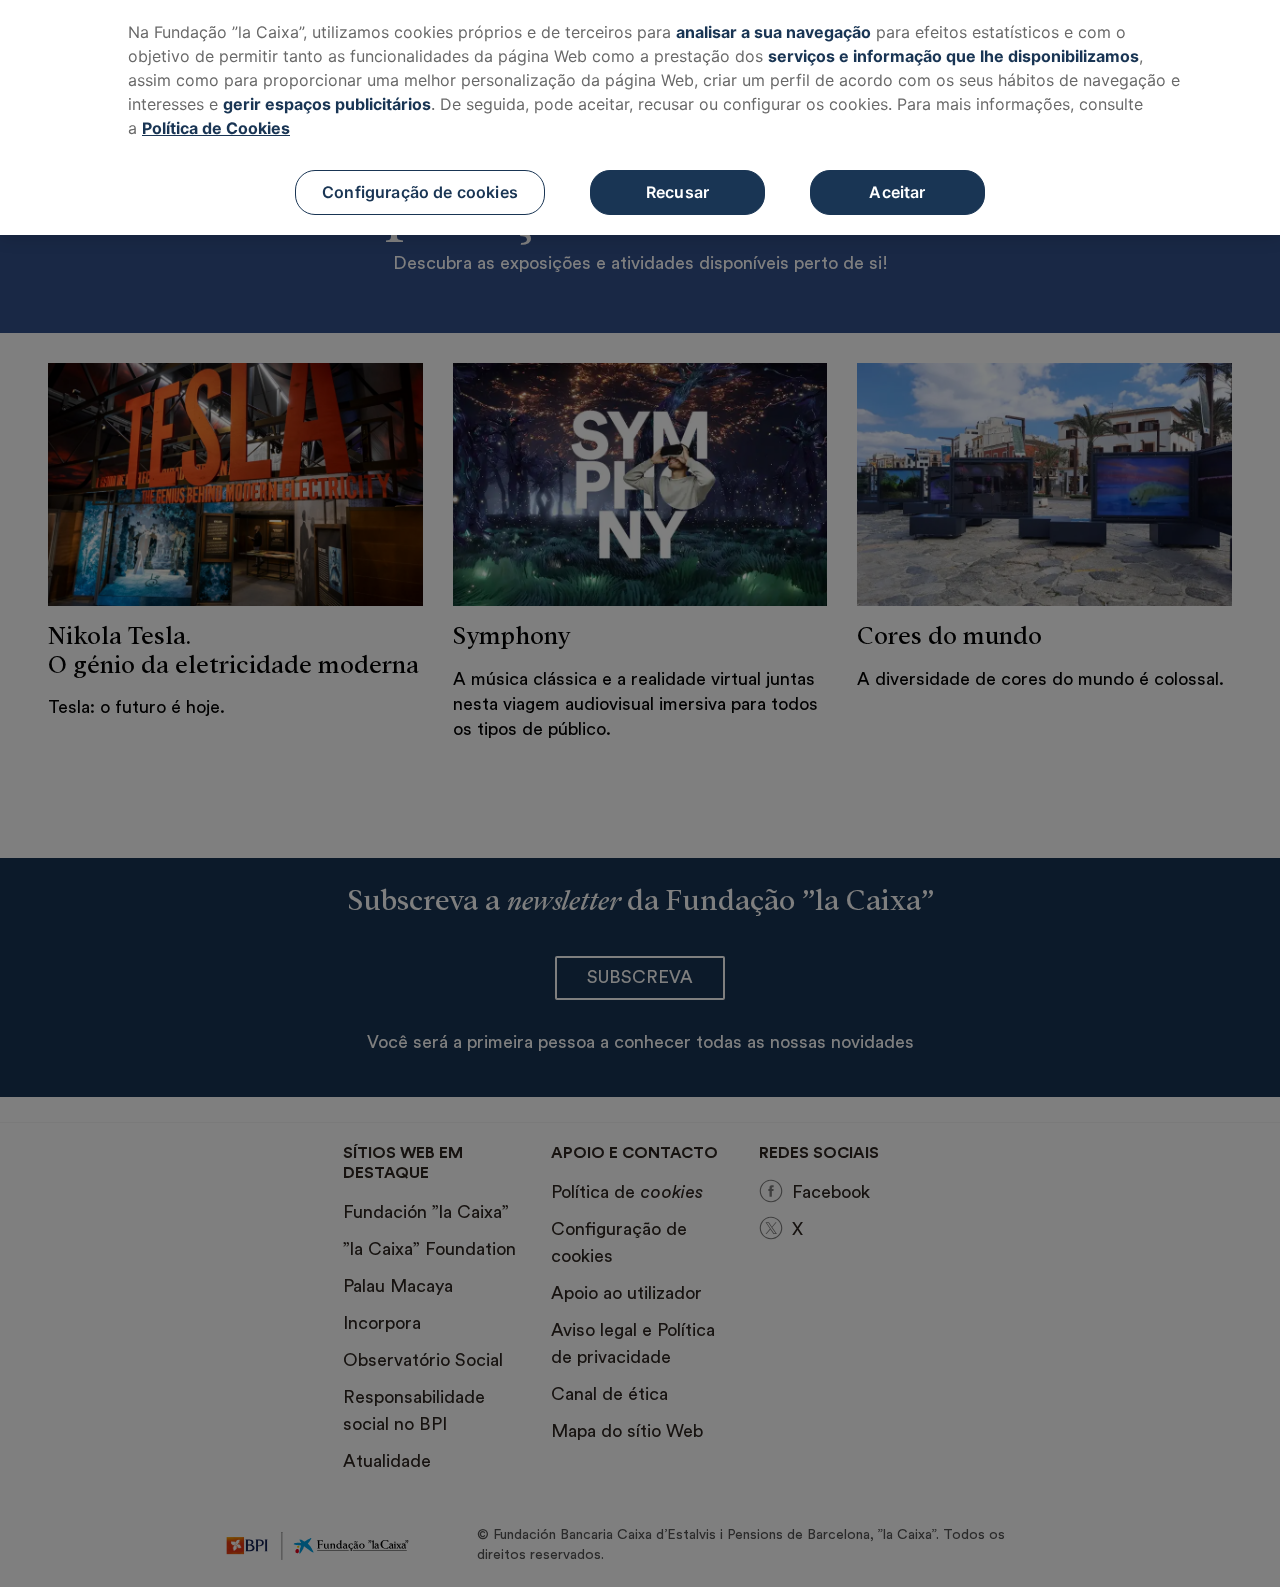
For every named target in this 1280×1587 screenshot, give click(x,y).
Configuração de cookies (420, 192)
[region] (640, 117)
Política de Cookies (216, 128)
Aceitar (897, 192)
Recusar (677, 192)
